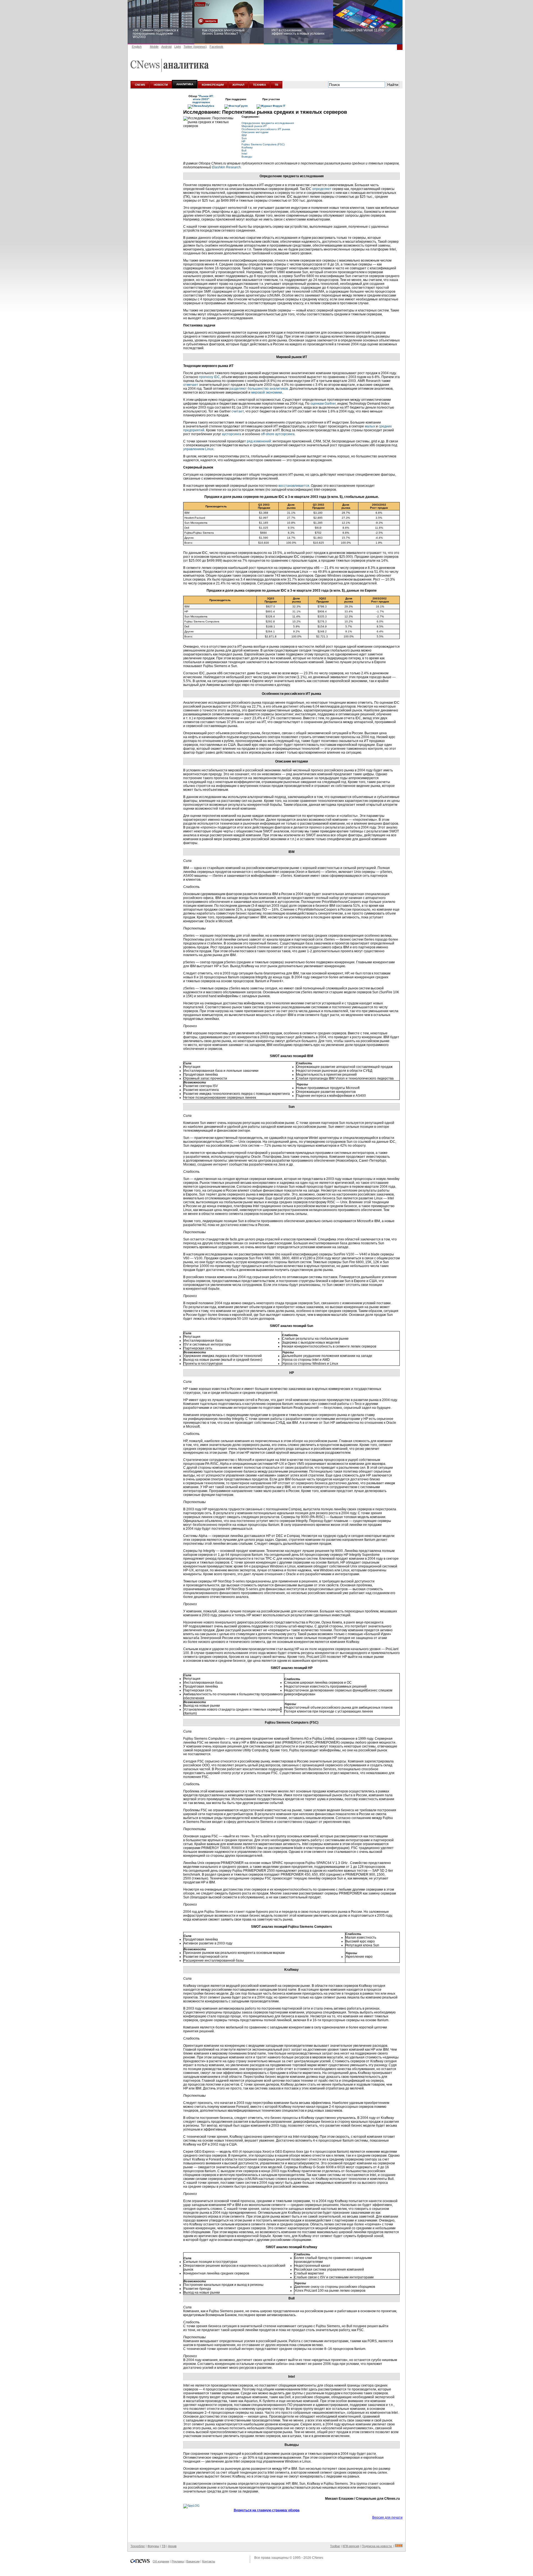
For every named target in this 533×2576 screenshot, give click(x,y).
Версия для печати (387, 2517)
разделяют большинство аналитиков (259, 389)
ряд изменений (259, 441)
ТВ (276, 85)
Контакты (209, 2561)
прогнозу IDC (209, 377)
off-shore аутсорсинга (278, 434)
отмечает (191, 385)
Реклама (178, 2561)
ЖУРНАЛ (238, 85)
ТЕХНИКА (259, 85)
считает (238, 411)
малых (370, 426)
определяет (322, 189)
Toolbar (335, 2546)
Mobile (154, 47)
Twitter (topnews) (195, 47)
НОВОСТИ (161, 85)
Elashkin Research (226, 167)
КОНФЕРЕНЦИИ (213, 85)
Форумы (153, 2546)
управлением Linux (198, 449)
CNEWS (140, 85)
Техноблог (138, 2546)
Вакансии (193, 2561)
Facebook (216, 47)
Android (166, 47)
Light (178, 47)
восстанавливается (294, 486)
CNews (318, 2558)
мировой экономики (267, 392)
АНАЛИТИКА (185, 84)
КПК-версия (351, 2546)
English (137, 47)
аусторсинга (232, 434)
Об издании (161, 2561)
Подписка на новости (377, 2546)
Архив (172, 2546)
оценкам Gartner (323, 404)
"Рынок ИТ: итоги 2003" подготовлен (203, 99)
